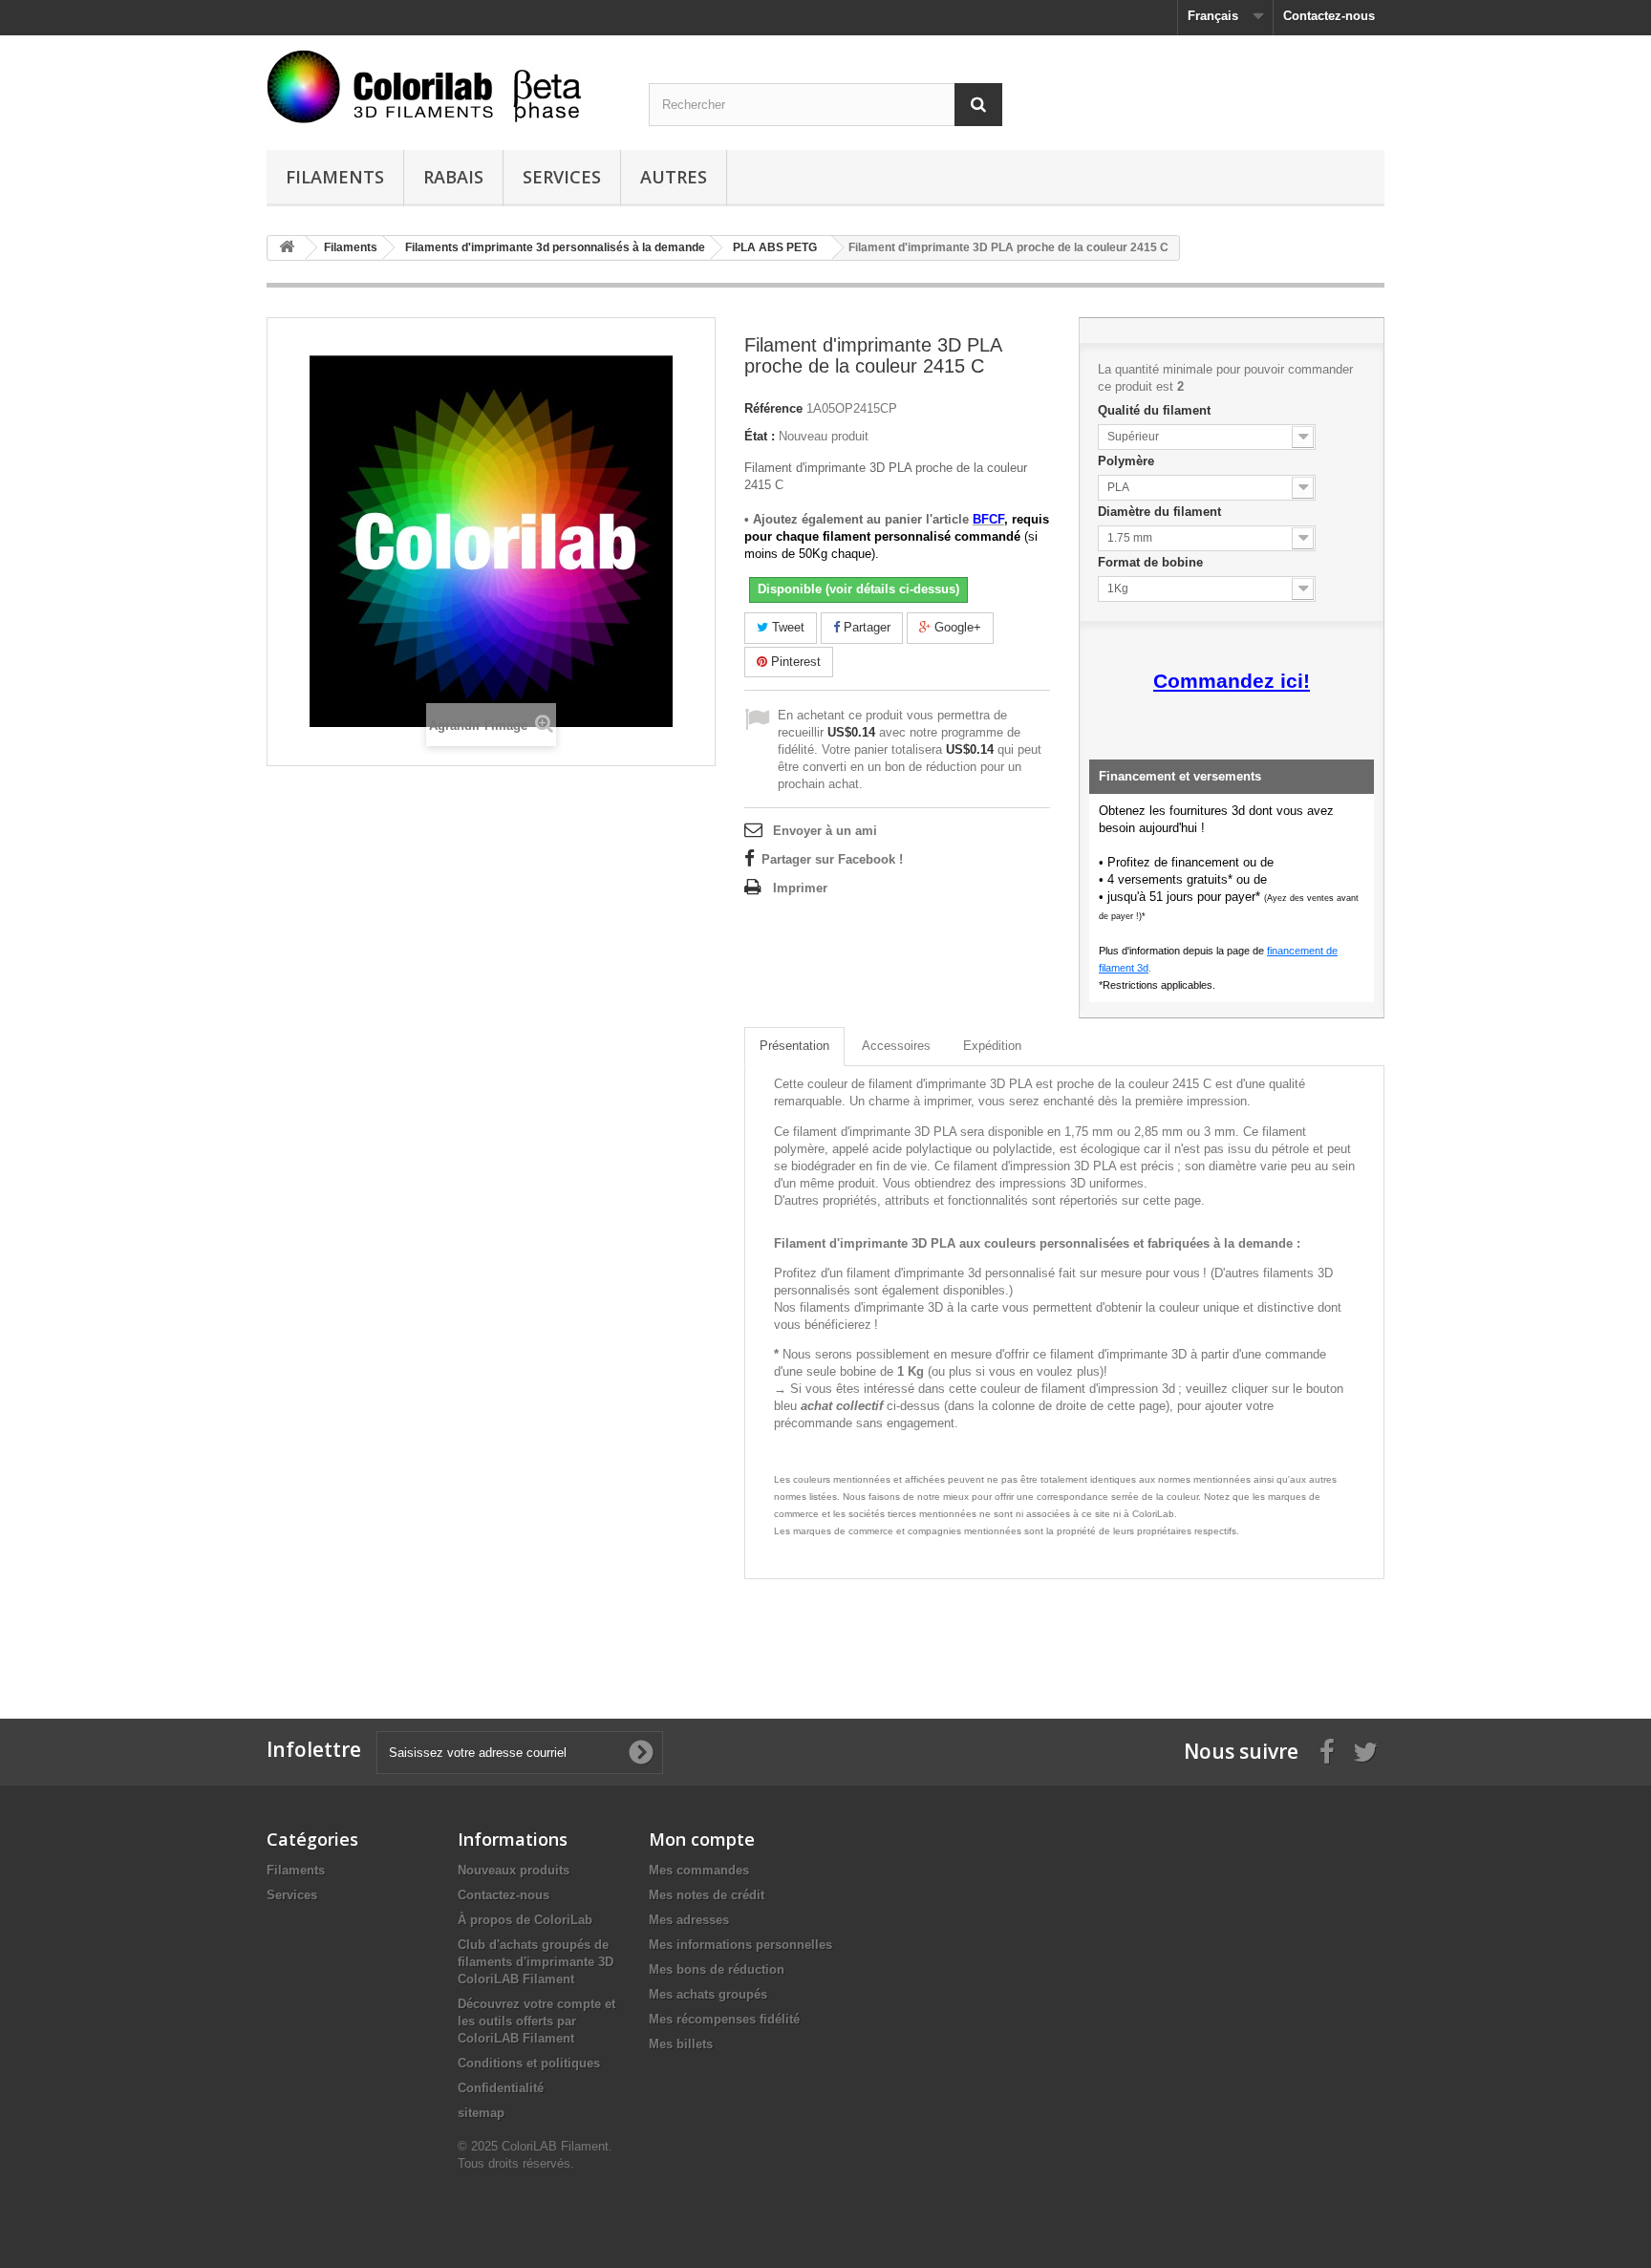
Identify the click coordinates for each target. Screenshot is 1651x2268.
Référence (773, 408)
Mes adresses (689, 1920)
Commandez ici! (1232, 681)
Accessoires (896, 1046)
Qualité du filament (1156, 410)
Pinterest (794, 662)
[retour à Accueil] (287, 248)
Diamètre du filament (1161, 512)
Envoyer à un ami (825, 831)
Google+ (956, 627)
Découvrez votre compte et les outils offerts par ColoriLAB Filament (536, 2021)
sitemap (481, 2113)
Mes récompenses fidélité (724, 2019)
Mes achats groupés (708, 1994)
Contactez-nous (1329, 16)
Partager (865, 627)
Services (562, 177)
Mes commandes (699, 1870)
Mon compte (702, 1839)
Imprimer (800, 888)
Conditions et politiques (529, 2063)
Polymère (1128, 461)
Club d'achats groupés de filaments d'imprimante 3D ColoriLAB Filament (536, 1962)
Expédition (992, 1046)
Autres (674, 177)
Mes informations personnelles (740, 1945)
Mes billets (681, 2044)
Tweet (786, 627)
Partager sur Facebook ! (832, 859)
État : (760, 436)
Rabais (453, 177)
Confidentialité (501, 2088)
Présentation (794, 1046)
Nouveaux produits (514, 1870)
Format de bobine (1152, 562)
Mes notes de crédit (707, 1895)
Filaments (335, 177)
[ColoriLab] (443, 86)
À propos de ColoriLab (525, 1920)
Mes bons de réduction (717, 1969)
